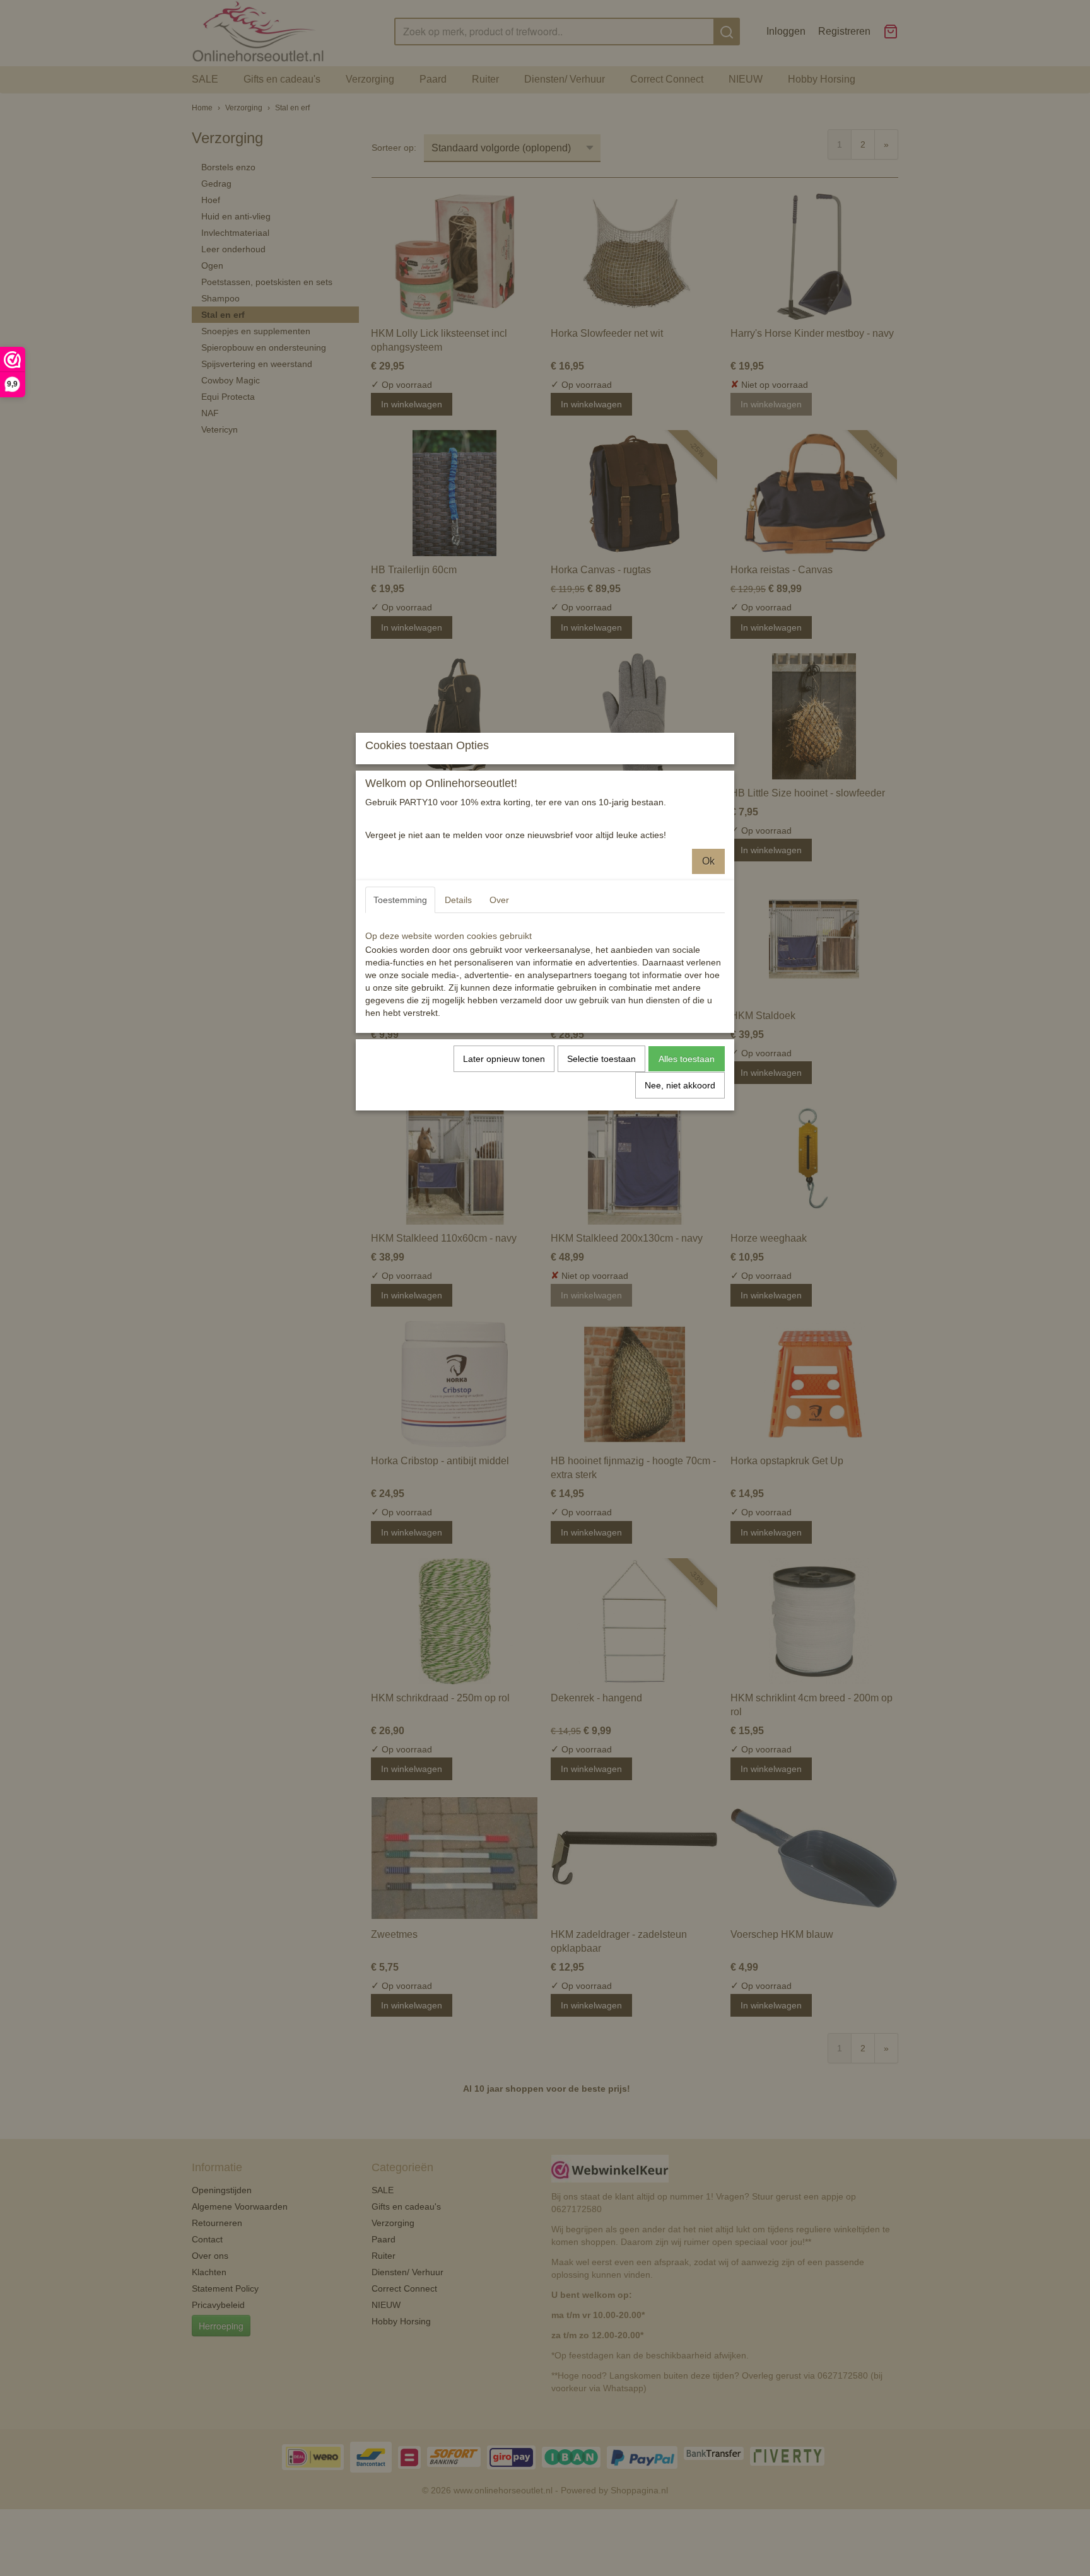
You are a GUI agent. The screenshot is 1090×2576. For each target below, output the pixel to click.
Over (499, 900)
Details (458, 900)
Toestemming (400, 900)
